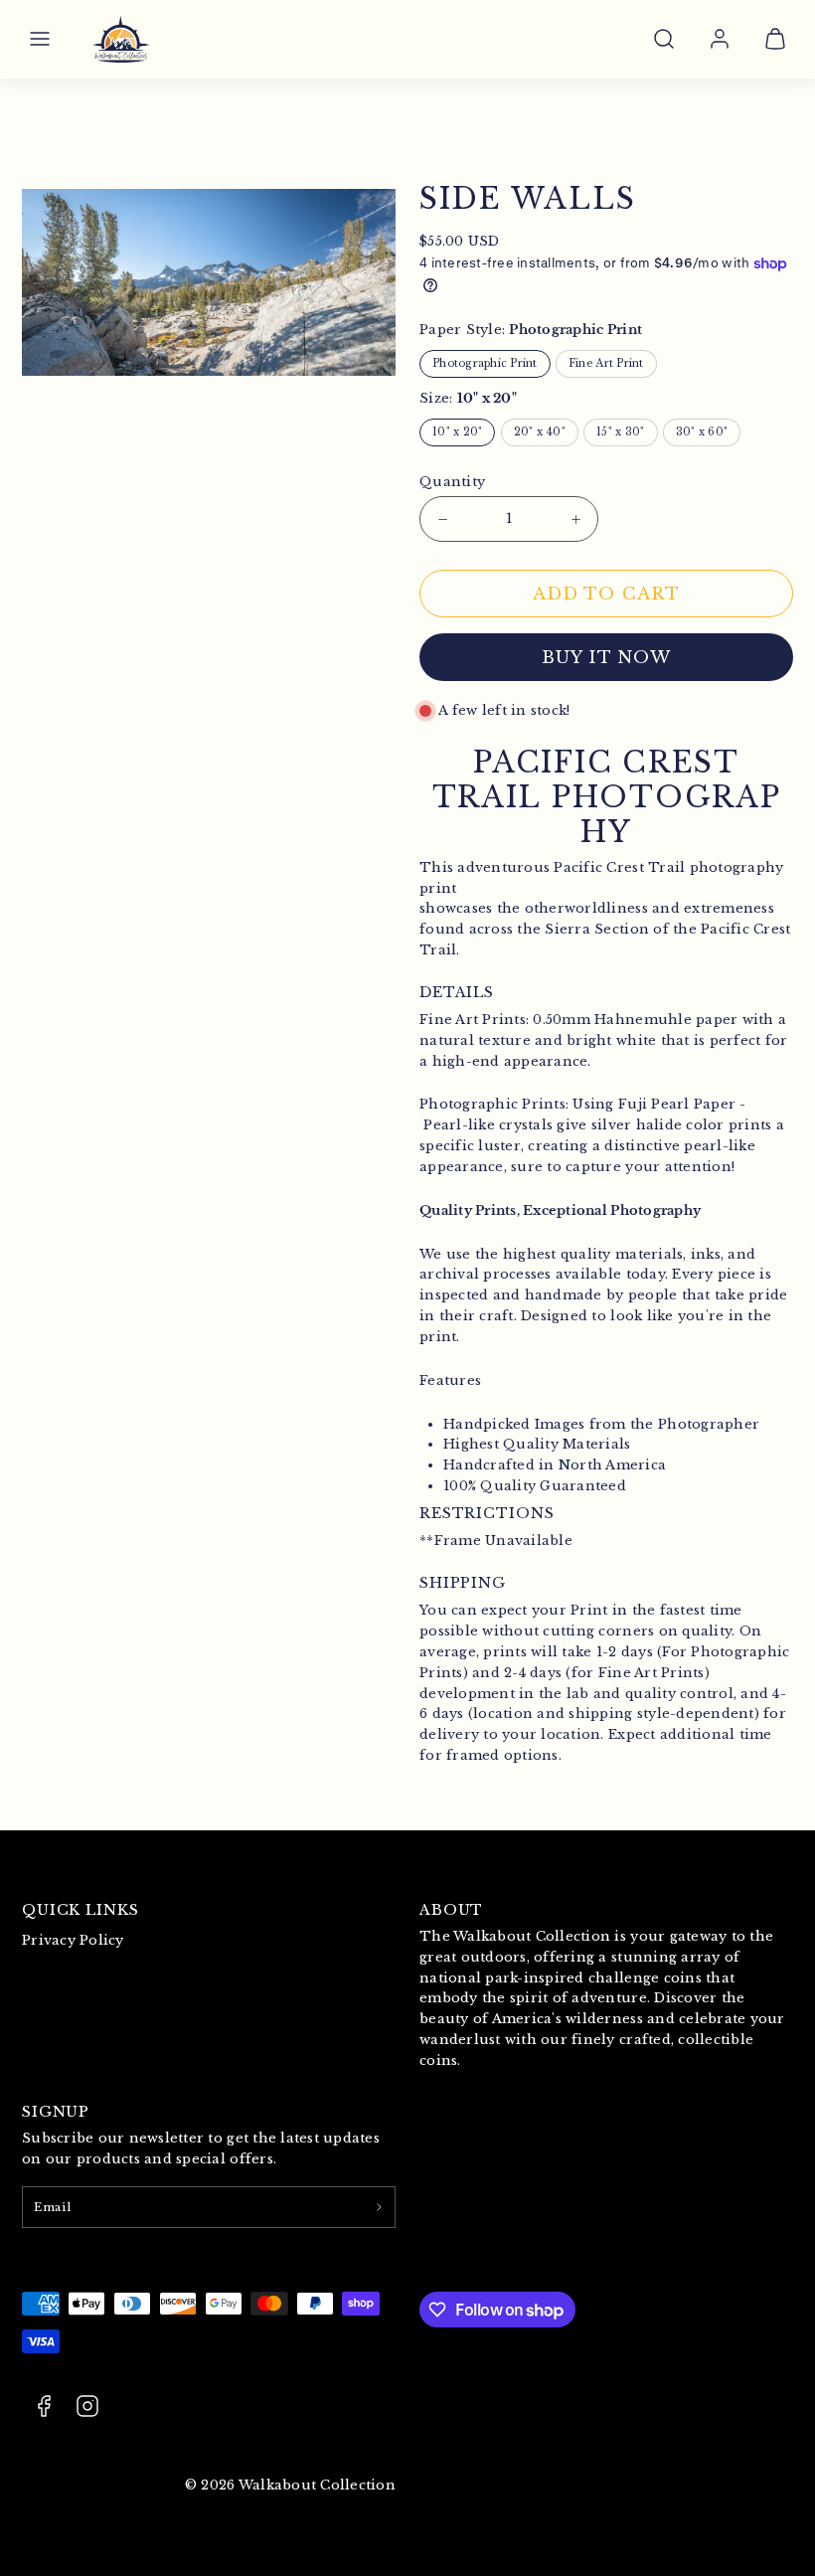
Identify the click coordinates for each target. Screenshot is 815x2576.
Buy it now (606, 658)
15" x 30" (620, 432)
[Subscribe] (379, 2207)
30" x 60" (702, 432)
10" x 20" (457, 432)
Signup (56, 2112)
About (451, 1910)
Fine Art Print (606, 363)
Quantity (452, 482)
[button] (40, 39)
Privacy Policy (73, 1940)
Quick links (81, 1910)
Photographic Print (485, 363)
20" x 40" (540, 432)
